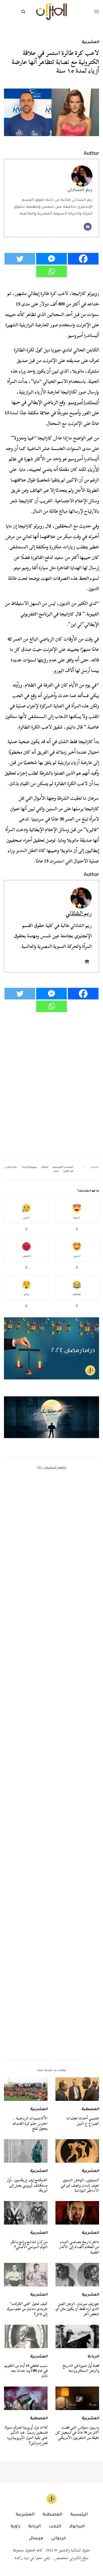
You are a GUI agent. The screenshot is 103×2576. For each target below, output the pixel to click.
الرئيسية (79, 2515)
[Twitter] (20, 259)
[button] (51, 1417)
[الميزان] (51, 12)
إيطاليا (45, 1167)
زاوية (15, 2527)
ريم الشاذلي (80, 190)
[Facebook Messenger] (51, 259)
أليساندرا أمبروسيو (83, 402)
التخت (55, 2527)
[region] (51, 1417)
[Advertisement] (51, 1828)
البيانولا (77, 2527)
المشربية (90, 43)
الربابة (93, 2357)
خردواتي (59, 2538)
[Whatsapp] (51, 271)
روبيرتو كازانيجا (29, 1167)
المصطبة (90, 2110)
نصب (56, 1171)
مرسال (36, 2538)
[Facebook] (83, 259)
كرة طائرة (68, 1171)
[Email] (88, 227)
